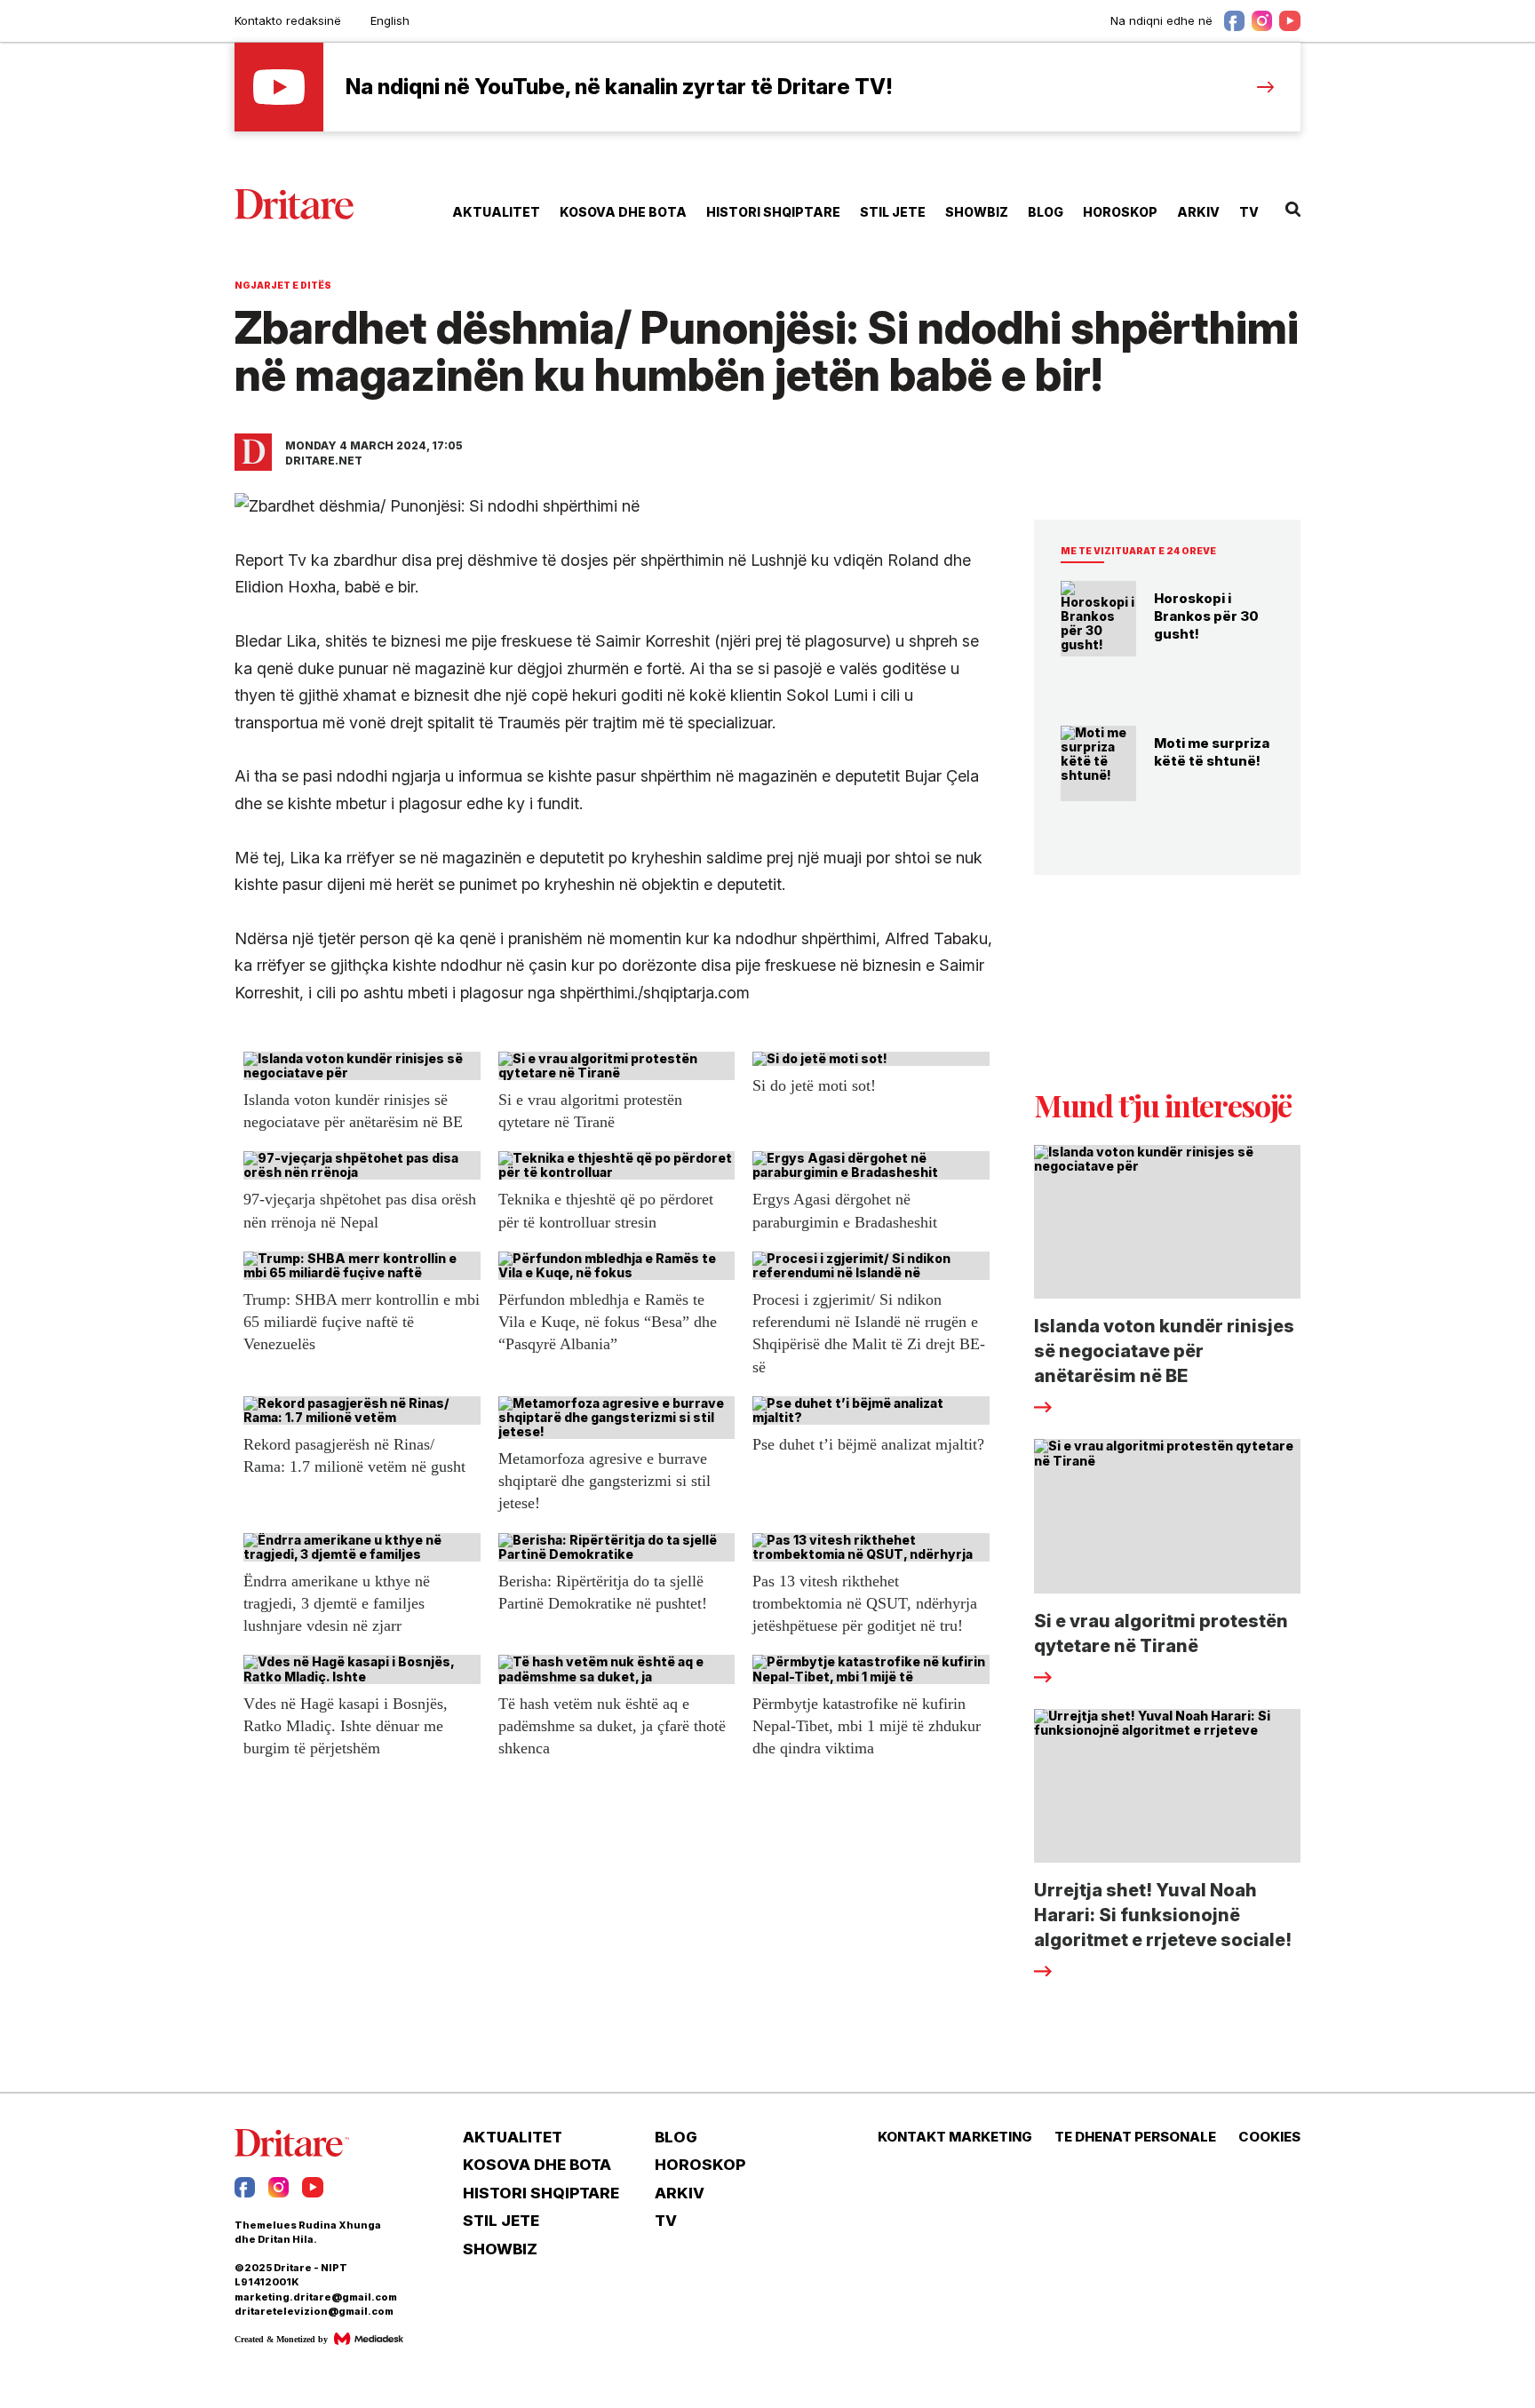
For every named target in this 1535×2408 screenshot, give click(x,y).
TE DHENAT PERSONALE (1135, 2137)
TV (1249, 212)
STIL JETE (893, 212)
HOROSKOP (1120, 212)
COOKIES (1269, 2137)
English (390, 20)
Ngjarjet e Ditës (283, 285)
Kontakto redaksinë (288, 20)
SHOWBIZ (977, 212)
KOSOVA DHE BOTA (623, 212)
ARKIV (1198, 212)
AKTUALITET (496, 212)
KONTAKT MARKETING (955, 2137)
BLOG (1046, 212)
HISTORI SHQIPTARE (773, 212)
